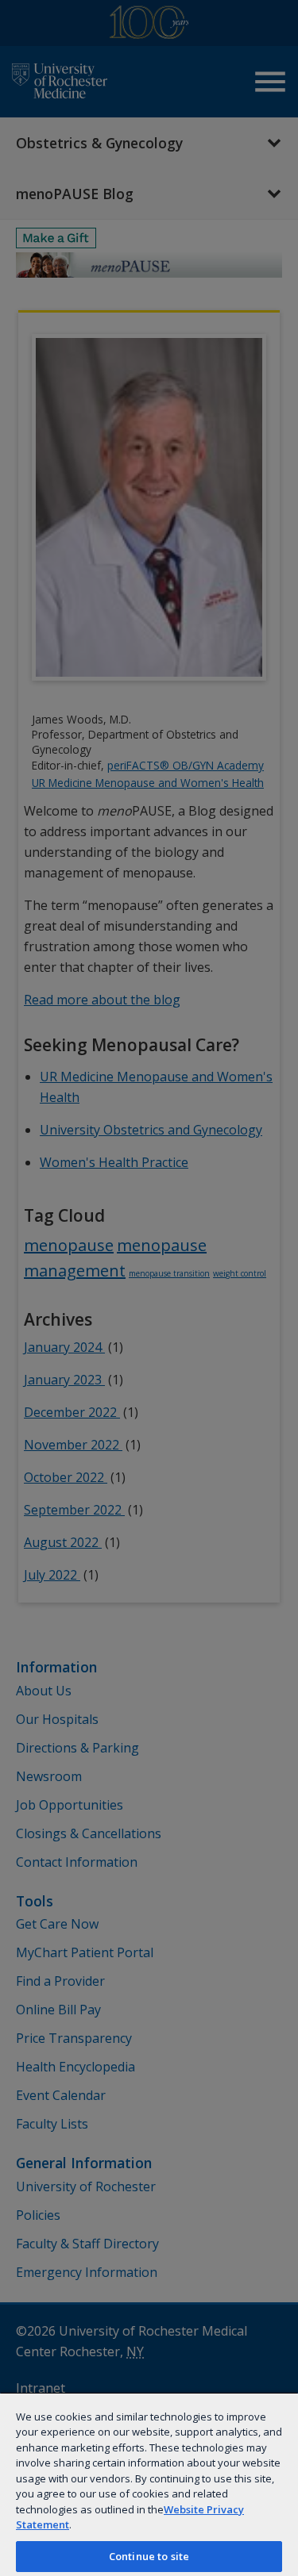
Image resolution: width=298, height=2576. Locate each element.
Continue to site (149, 2556)
